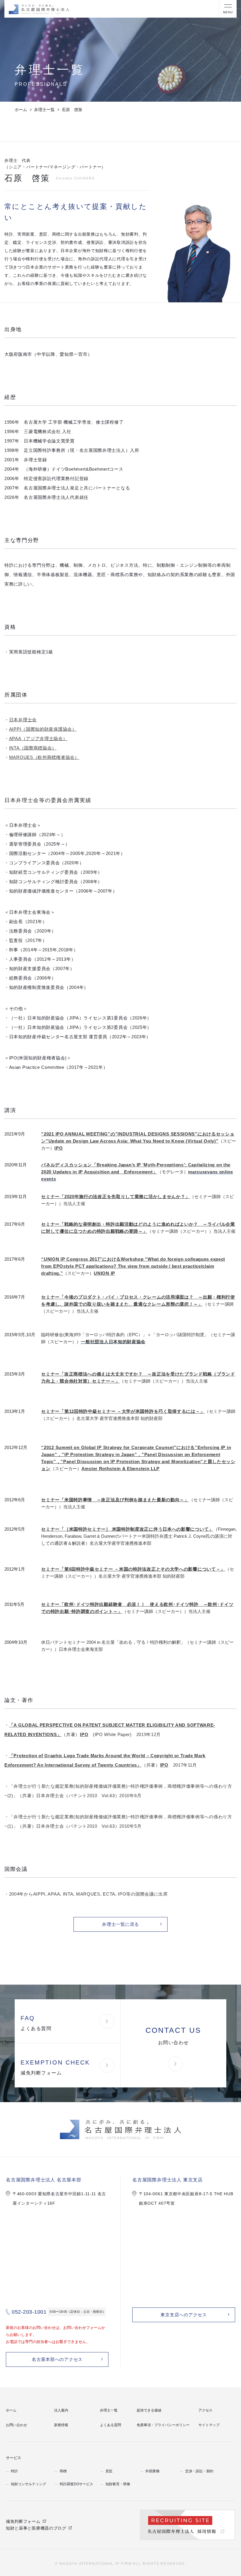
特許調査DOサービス (76, 2484)
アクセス (205, 2410)
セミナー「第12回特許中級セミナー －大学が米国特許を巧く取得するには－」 (123, 1411)
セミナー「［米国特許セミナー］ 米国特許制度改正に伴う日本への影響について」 (127, 1529)
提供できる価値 (149, 2410)
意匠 (109, 2471)
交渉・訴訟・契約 (199, 2471)
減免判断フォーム (23, 2521)
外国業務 (153, 2471)
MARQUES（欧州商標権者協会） (44, 757)
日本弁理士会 (23, 720)
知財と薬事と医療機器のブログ (36, 2528)
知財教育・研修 (118, 2484)
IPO (58, 1148)
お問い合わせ (16, 2425)
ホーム (21, 110)
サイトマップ (209, 2425)
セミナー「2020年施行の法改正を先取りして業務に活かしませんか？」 (116, 1196)
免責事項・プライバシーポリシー (163, 2425)
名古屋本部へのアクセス (57, 2359)
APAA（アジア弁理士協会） (38, 738)
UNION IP (104, 1273)
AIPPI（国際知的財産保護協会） (43, 729)
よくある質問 (111, 2425)
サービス (14, 2458)
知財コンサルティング (29, 2484)
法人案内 (61, 2410)
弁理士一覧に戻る (120, 1924)
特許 (14, 2471)
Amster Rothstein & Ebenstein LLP (120, 1469)
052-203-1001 (29, 2312)
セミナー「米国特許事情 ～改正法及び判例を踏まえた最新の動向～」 (115, 1500)
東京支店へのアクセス (184, 2315)
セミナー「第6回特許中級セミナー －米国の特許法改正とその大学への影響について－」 (133, 1569)
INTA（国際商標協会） (33, 748)
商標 (63, 2471)
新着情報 (61, 2425)
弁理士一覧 (44, 110)
